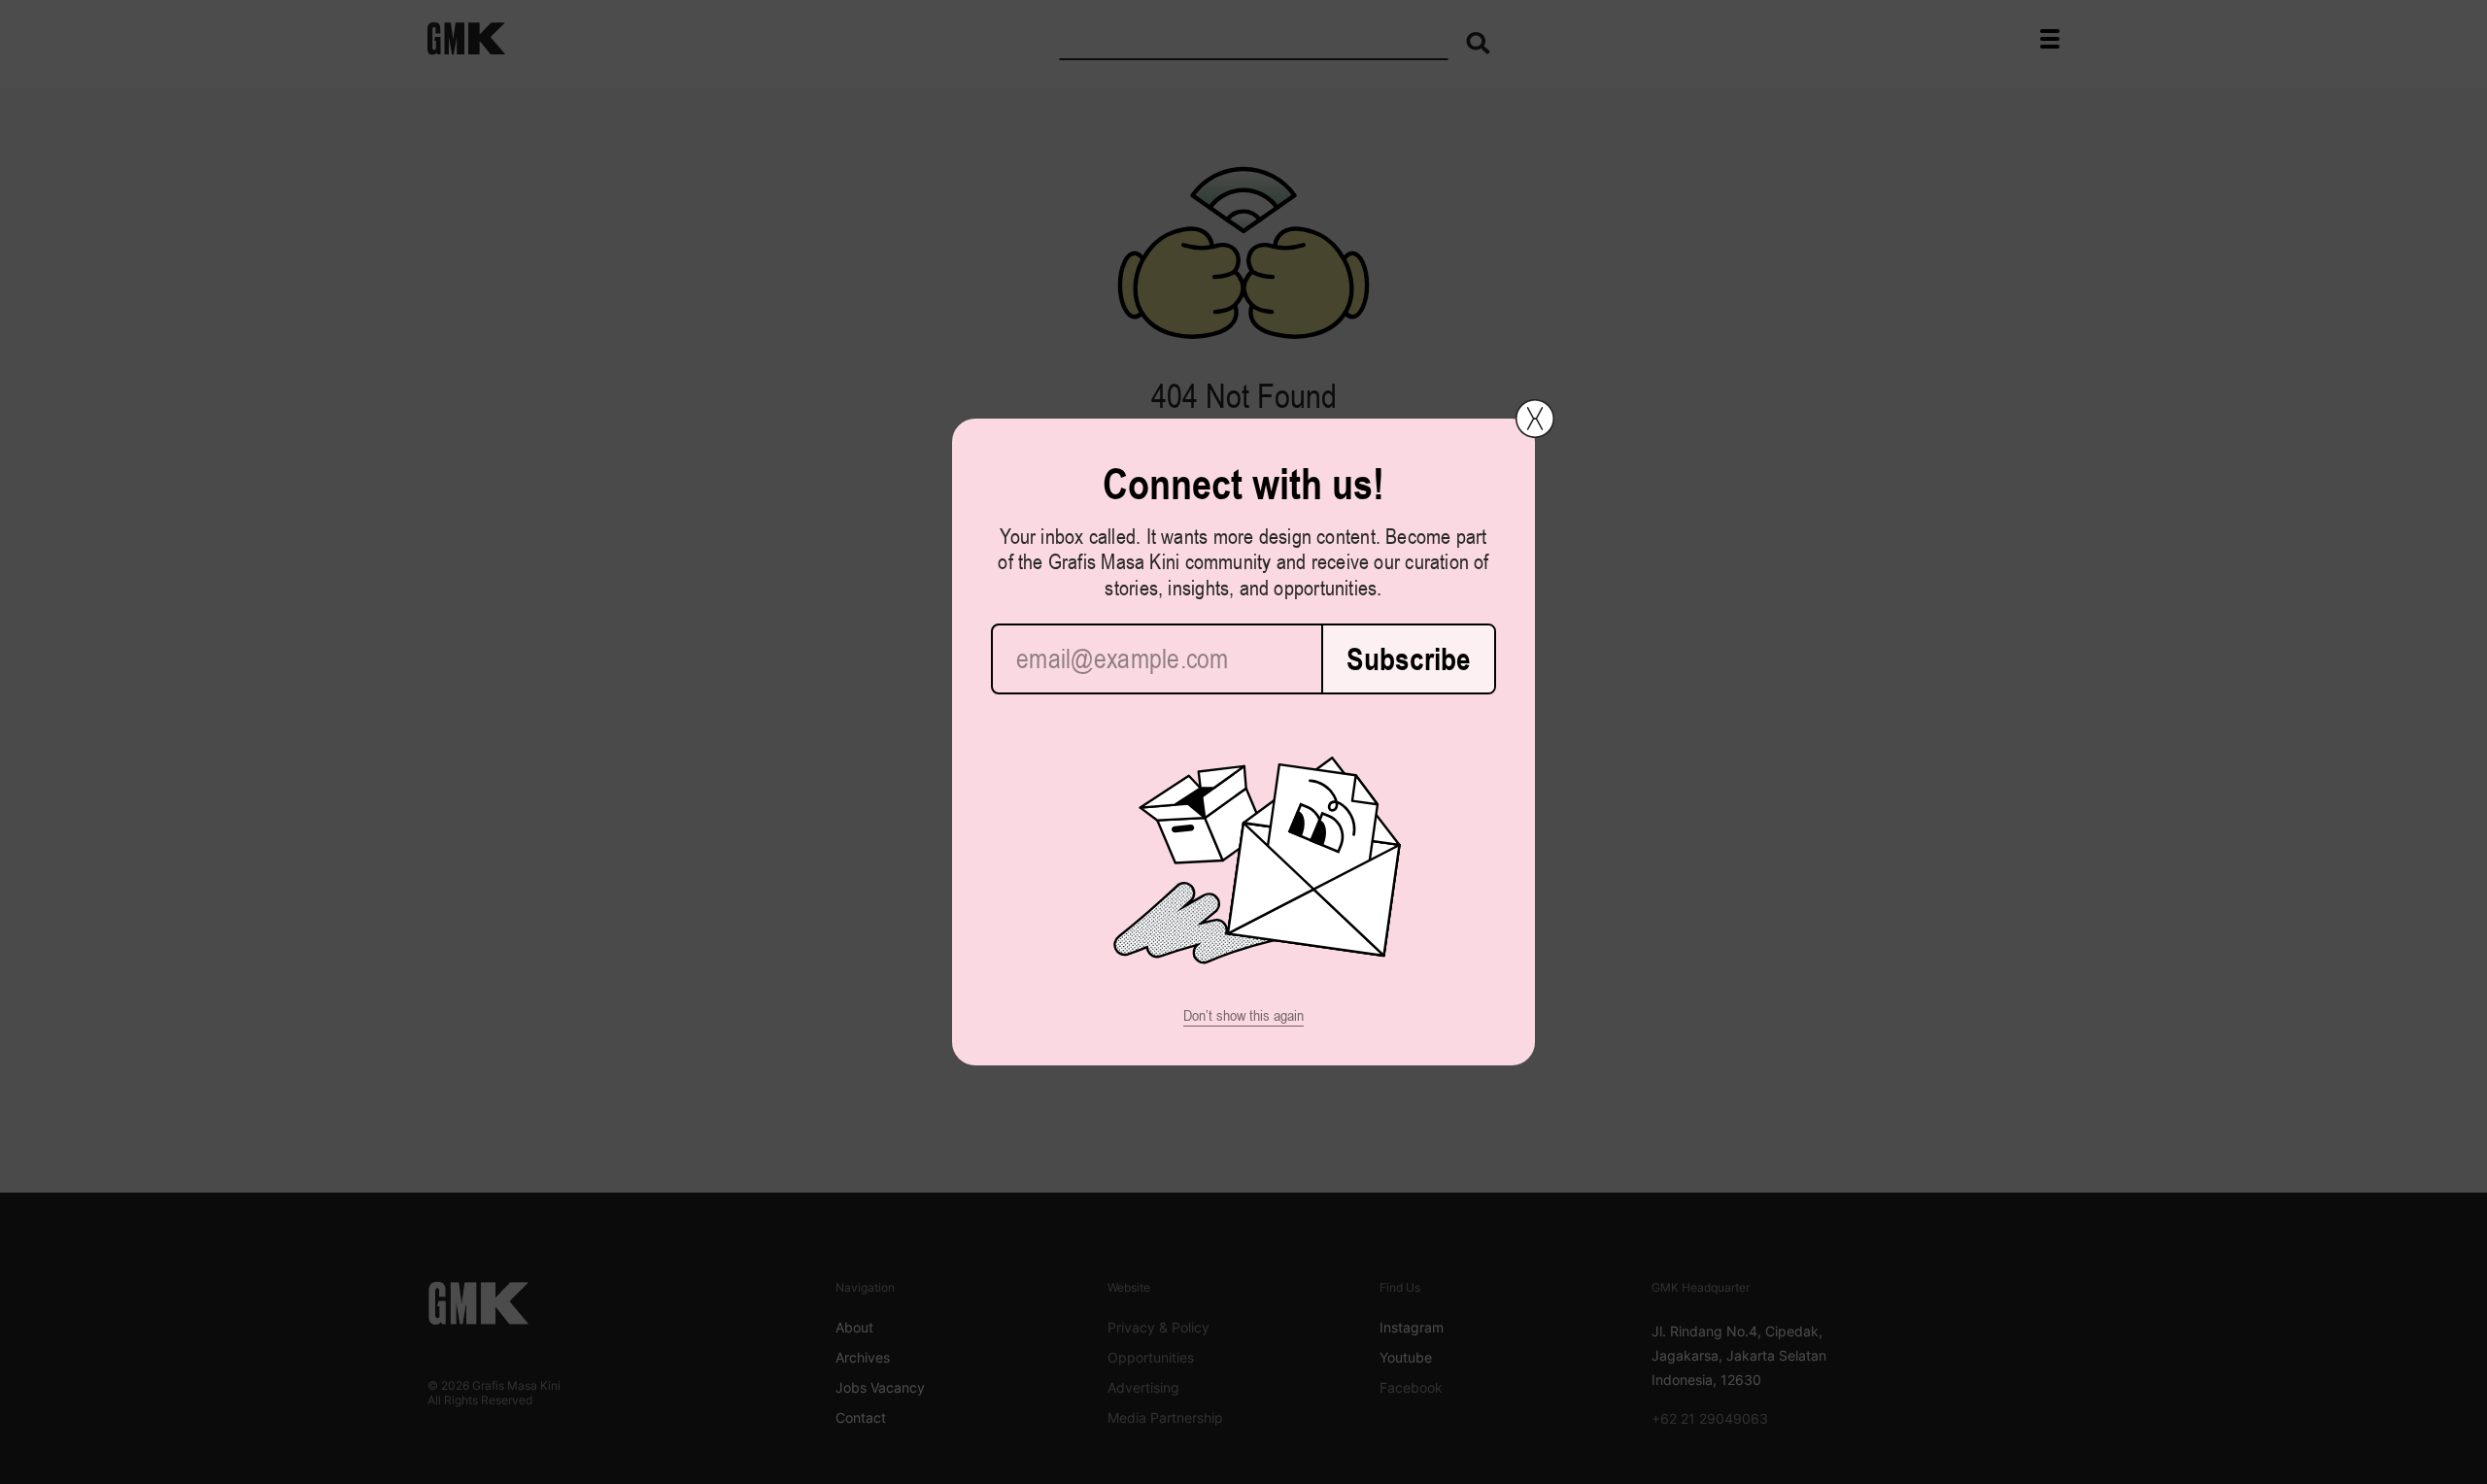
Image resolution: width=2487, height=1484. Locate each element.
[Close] (1535, 419)
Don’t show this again (1243, 1015)
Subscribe (1409, 659)
